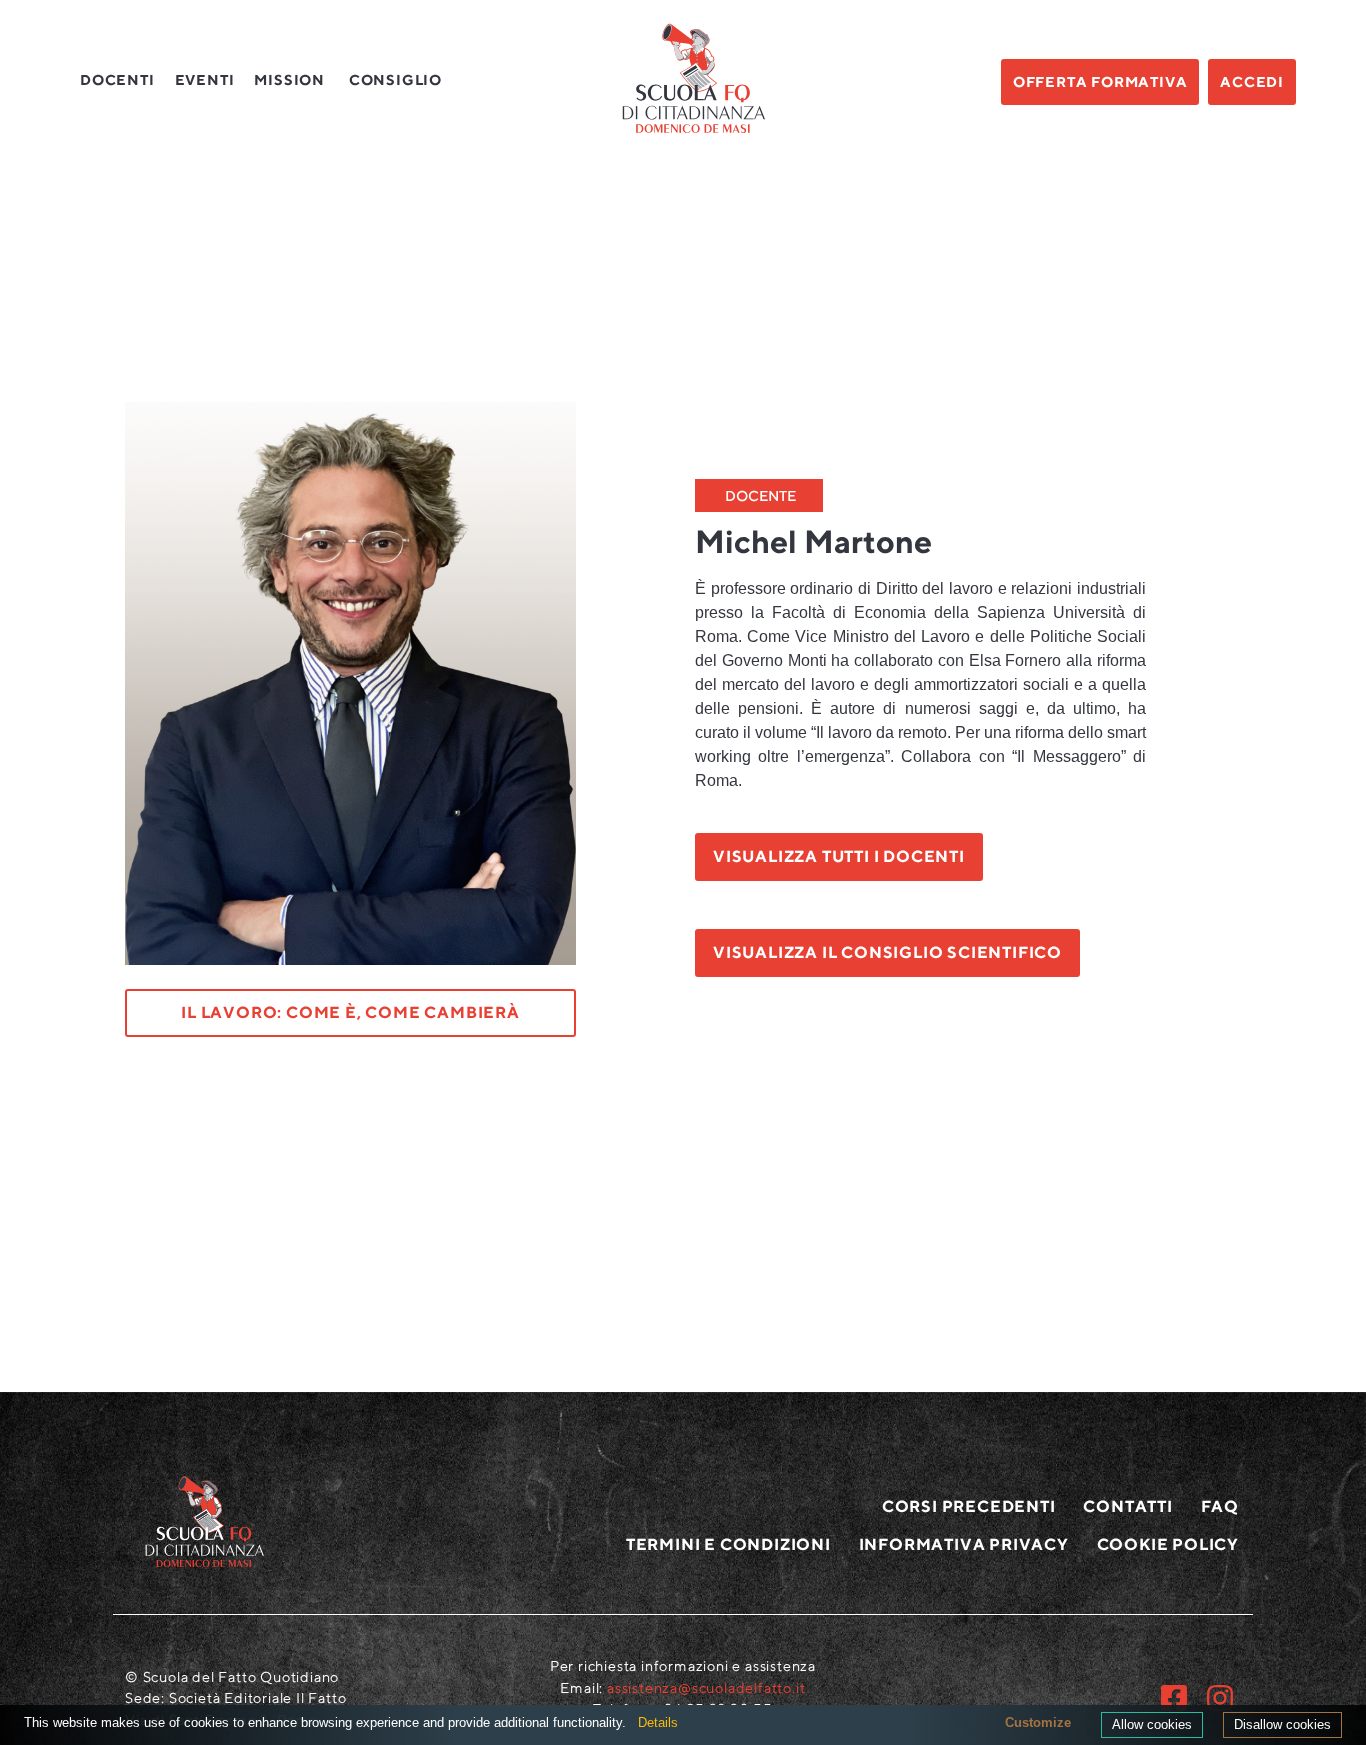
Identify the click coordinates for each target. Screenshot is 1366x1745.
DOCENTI (117, 79)
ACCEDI (1252, 81)
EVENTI (205, 79)
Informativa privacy (964, 1544)
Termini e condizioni (728, 1544)
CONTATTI (1127, 1506)
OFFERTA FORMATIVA (1100, 81)
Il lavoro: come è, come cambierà (350, 1012)
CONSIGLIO (395, 79)
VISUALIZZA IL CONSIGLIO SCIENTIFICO (887, 952)
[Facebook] (1174, 1698)
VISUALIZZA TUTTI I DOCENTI (839, 856)
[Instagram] (1220, 1698)
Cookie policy (1168, 1544)
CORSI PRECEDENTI (969, 1506)
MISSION (289, 79)
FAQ (1220, 1506)
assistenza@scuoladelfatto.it (706, 1687)
